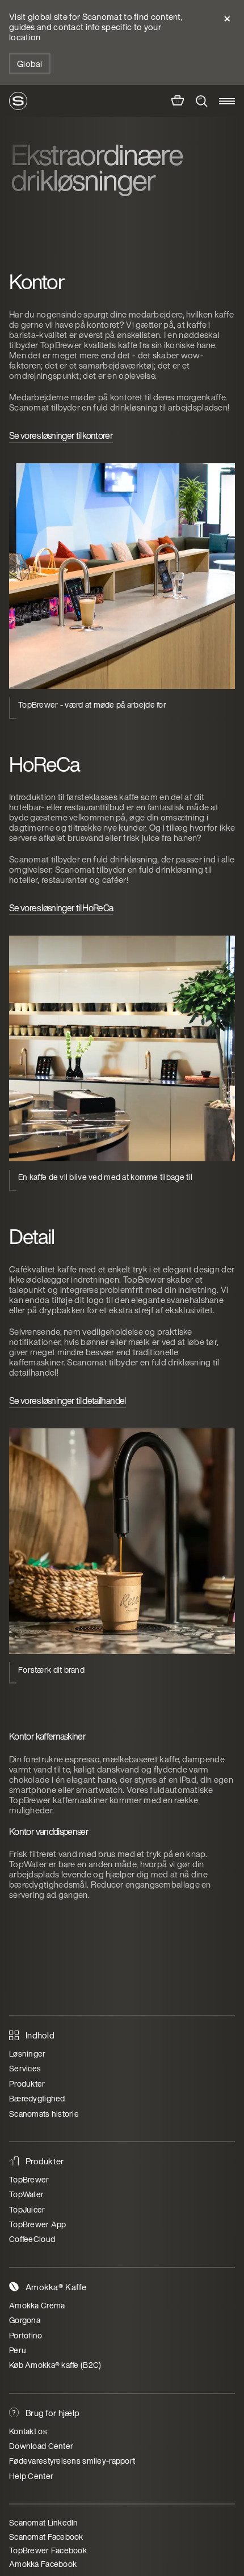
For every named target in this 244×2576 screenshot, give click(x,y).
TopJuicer (27, 2209)
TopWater (26, 2194)
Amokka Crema (37, 2305)
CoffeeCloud (32, 2239)
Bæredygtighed (37, 2098)
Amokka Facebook (43, 2564)
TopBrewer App (38, 2224)
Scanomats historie (44, 2114)
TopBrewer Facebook (48, 2550)
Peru (18, 2350)
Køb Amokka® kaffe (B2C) (55, 2365)
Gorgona (25, 2320)
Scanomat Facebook (46, 2537)
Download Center (41, 2446)
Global (30, 64)
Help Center (31, 2476)
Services (25, 2068)
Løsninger (28, 2053)
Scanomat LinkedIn (44, 2522)
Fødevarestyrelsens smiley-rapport (72, 2461)
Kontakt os (28, 2431)
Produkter (27, 2084)
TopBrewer (29, 2179)
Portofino (26, 2335)
